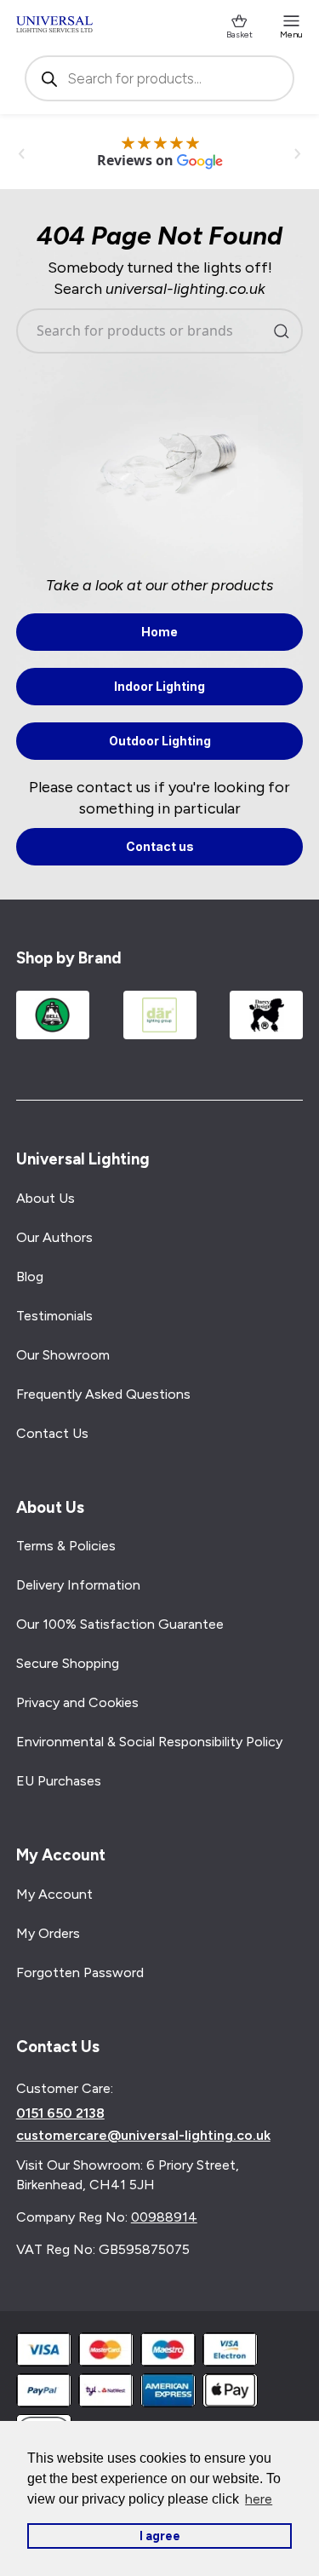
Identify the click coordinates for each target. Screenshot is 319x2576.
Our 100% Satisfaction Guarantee (120, 1624)
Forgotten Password (80, 1972)
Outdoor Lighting (160, 741)
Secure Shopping (68, 1663)
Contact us (160, 846)
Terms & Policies (66, 1546)
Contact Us (52, 1433)
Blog (30, 1276)
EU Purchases (59, 1781)
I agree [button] (160, 2536)
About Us (46, 1198)
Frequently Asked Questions (103, 1394)
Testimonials (54, 1316)
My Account (54, 1894)
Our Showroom (63, 1355)
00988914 (164, 2217)
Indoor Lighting (159, 686)
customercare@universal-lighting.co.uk (143, 2136)
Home (159, 632)
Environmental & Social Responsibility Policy (149, 1742)
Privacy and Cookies (77, 1702)
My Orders (48, 1933)
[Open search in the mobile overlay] (160, 78)
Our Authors (54, 1237)
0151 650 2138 (60, 2113)
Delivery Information (78, 1585)
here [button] (259, 2499)
